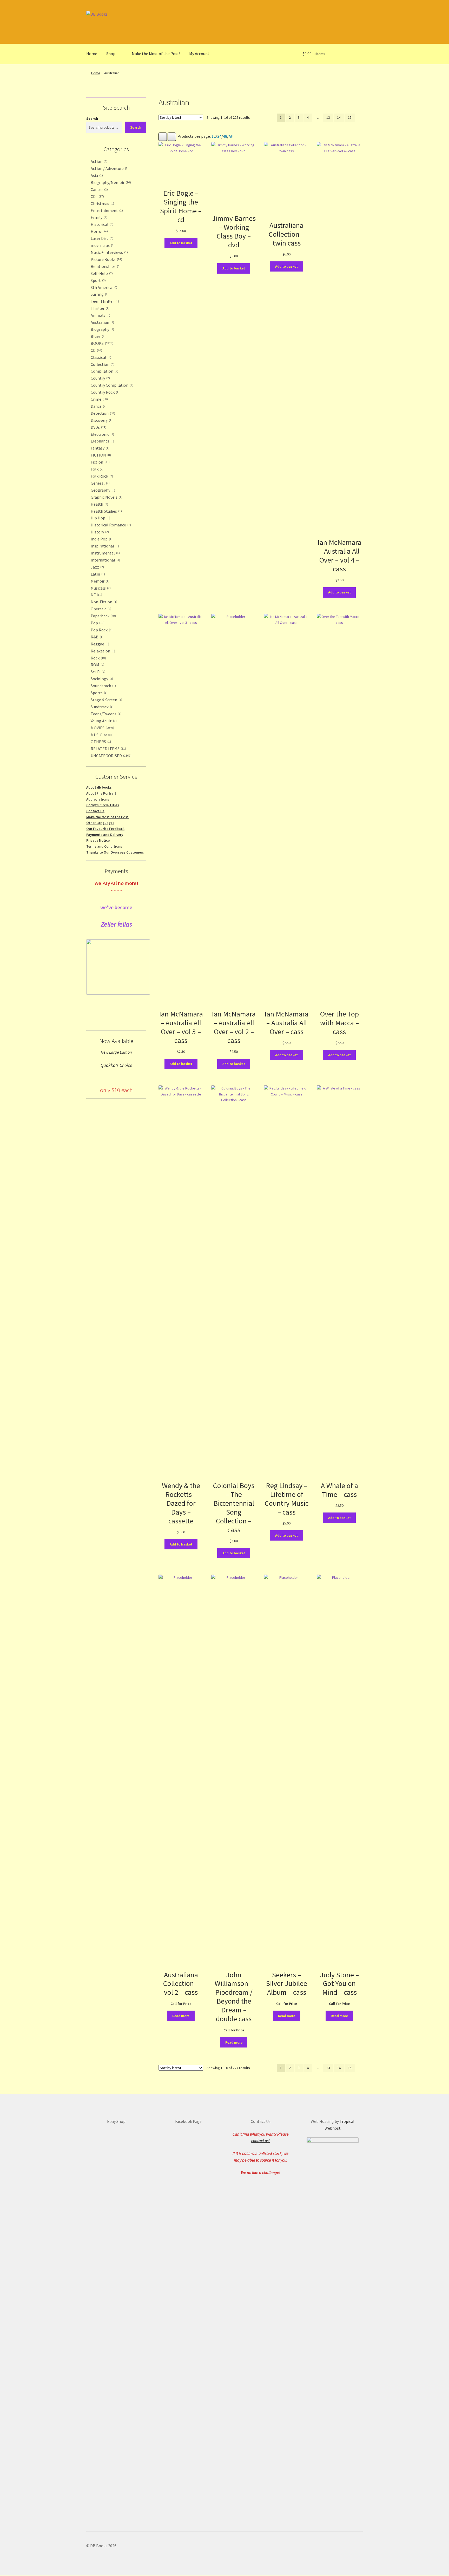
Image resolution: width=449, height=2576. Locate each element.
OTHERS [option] (101, 742)
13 (328, 117)
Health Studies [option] (106, 511)
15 (350, 117)
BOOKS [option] (101, 343)
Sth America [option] (103, 287)
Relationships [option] (105, 266)
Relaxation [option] (102, 651)
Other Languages (100, 823)
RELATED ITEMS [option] (108, 749)
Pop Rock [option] (101, 630)
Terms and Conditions (104, 846)
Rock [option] (98, 658)
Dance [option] (98, 406)
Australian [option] (102, 322)
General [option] (100, 483)
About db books (99, 787)
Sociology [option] (101, 679)
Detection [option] (102, 413)
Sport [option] (98, 280)
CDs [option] (97, 196)
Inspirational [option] (104, 546)
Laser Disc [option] (101, 238)
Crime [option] (99, 399)
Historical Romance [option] (110, 525)
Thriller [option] (100, 308)
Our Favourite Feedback (105, 829)
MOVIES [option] (102, 728)
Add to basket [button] (181, 243)
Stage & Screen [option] (106, 700)
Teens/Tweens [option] (105, 714)
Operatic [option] (100, 609)
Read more (181, 2016)
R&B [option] (97, 637)
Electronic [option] (102, 434)
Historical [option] (101, 224)
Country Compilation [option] (111, 385)
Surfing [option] (99, 294)
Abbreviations (98, 799)
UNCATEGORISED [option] (111, 756)
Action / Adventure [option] (109, 168)
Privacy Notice (98, 840)
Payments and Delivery (105, 835)
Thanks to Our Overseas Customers (115, 852)
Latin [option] (97, 574)
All (231, 136)
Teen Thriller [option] (104, 301)
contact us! (260, 2141)
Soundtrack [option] (103, 686)
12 (214, 136)
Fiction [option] (100, 462)
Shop (111, 54)
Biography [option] (102, 329)
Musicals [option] (100, 588)
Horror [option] (99, 231)
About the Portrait (101, 793)
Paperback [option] (103, 616)
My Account (199, 54)
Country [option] (100, 378)
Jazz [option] (97, 567)
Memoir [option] (100, 581)
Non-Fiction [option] (103, 602)
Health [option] (99, 504)
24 (219, 136)
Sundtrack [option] (102, 707)
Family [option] (98, 217)
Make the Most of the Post (107, 817)
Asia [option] (96, 175)
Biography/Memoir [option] (110, 182)
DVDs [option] (98, 427)
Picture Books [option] (106, 259)
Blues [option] (98, 336)
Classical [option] (100, 357)
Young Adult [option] (103, 721)
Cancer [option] (99, 189)
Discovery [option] (101, 420)
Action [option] (98, 161)
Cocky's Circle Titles (103, 805)
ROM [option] (97, 665)
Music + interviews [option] (109, 252)
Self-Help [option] (101, 273)
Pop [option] (97, 623)
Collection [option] (102, 364)
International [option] (105, 560)
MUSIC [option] (101, 735)
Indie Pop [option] (101, 539)
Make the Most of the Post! (156, 54)
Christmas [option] (102, 203)
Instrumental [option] (105, 553)
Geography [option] (102, 490)
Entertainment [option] (106, 210)
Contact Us (95, 811)
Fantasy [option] (100, 448)
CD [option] (96, 350)
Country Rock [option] (105, 392)
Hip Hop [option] (100, 518)
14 (339, 117)
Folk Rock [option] (101, 476)
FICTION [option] (100, 455)
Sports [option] (99, 693)
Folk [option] (97, 469)
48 (225, 136)
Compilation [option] (104, 371)
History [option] (99, 532)
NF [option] (96, 595)
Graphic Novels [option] (106, 497)
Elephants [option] (102, 441)
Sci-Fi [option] (97, 672)
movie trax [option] (102, 245)
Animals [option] (100, 315)
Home (92, 54)
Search (92, 118)
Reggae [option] (99, 644)
